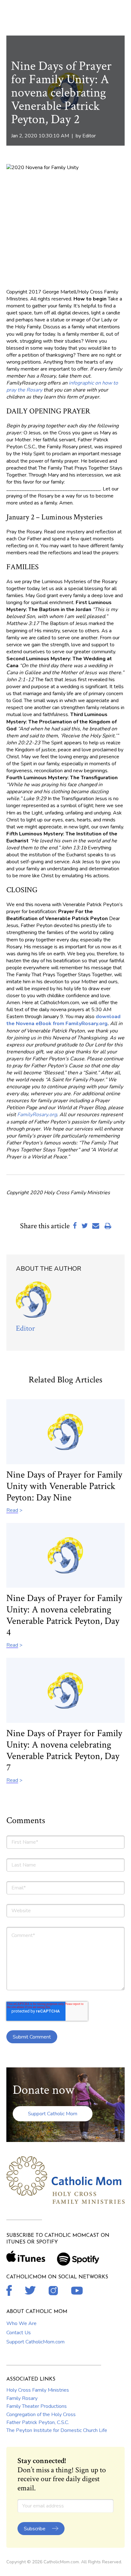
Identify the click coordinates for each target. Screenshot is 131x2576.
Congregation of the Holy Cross (41, 2415)
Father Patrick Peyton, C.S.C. (38, 2422)
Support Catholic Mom (53, 2114)
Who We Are (21, 2323)
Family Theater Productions (37, 2406)
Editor (89, 136)
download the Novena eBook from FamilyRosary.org (63, 1020)
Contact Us (19, 2333)
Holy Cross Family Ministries (38, 2390)
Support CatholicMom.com (35, 2342)
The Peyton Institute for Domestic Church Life (57, 2430)
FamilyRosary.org (37, 1115)
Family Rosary (22, 2398)
